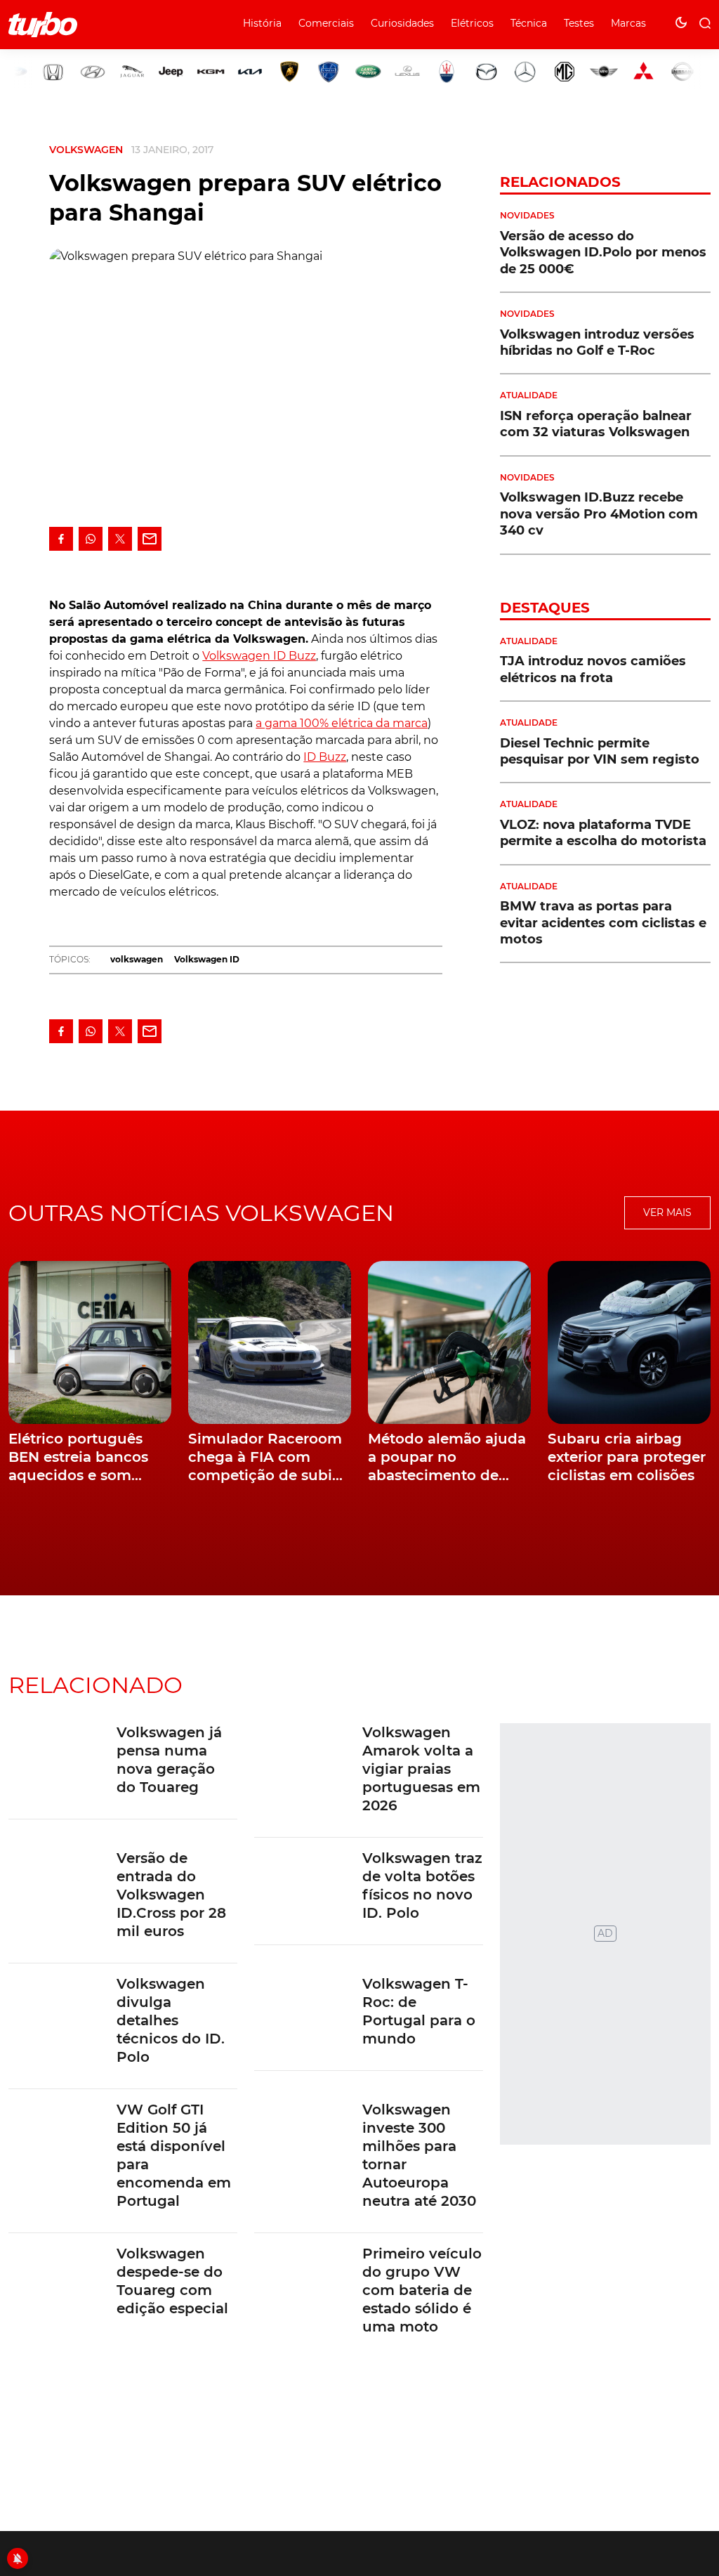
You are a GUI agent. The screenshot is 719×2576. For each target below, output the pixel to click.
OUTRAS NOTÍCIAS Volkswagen (201, 1213)
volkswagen (137, 959)
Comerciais (326, 23)
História (262, 23)
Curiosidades (402, 23)
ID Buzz (325, 757)
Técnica (529, 23)
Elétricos (472, 23)
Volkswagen (86, 150)
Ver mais (667, 1212)
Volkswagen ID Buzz (259, 656)
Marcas (628, 23)
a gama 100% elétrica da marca (342, 723)
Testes (579, 23)
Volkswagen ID (207, 959)
